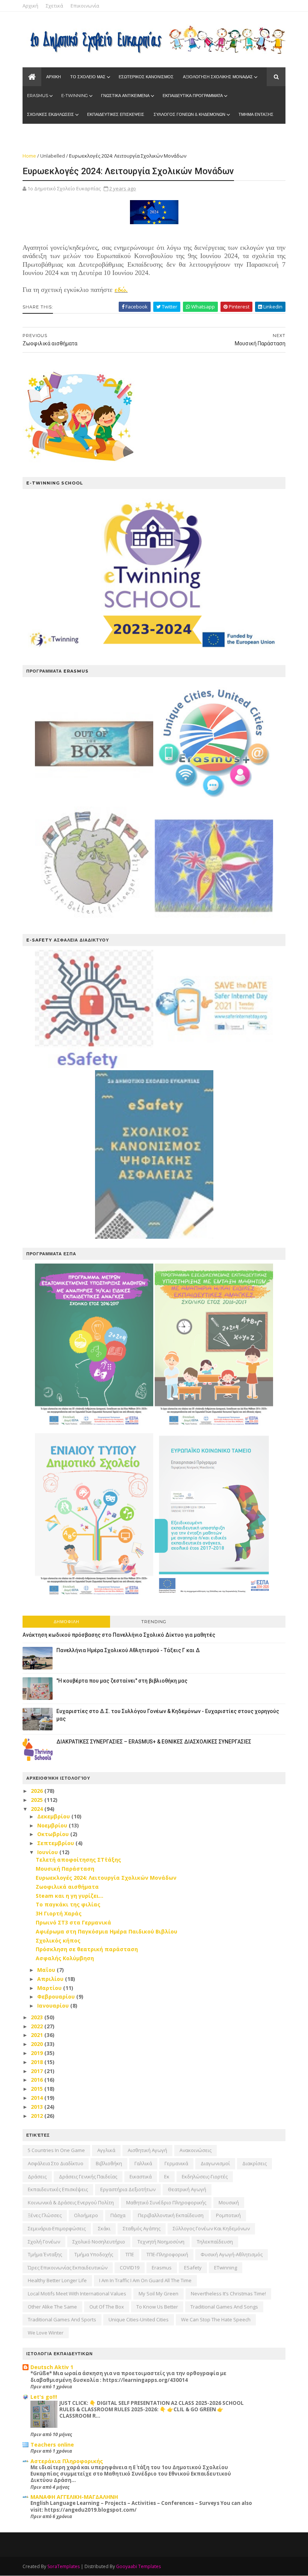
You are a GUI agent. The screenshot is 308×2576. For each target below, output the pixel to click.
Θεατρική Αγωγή (187, 2189)
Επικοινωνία (85, 6)
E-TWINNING (75, 96)
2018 (38, 2062)
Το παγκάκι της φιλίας (68, 1904)
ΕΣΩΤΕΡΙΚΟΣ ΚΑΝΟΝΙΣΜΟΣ (146, 77)
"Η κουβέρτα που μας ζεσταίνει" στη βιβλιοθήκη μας (122, 1681)
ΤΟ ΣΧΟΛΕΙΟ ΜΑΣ (88, 77)
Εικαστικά (141, 2177)
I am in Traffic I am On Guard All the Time (145, 2280)
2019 (38, 2053)
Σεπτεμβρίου (56, 1843)
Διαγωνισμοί (215, 2163)
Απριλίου (51, 1979)
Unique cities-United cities (139, 2319)
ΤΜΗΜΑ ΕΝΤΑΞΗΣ (256, 114)
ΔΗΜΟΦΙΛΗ (66, 1622)
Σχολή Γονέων (44, 2242)
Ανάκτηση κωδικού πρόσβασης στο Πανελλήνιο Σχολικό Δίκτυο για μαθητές (119, 1635)
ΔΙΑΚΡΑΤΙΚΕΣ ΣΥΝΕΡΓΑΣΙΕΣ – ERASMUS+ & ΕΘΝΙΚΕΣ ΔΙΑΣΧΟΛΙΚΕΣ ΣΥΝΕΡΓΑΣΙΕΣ (154, 1742)
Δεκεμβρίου (54, 1816)
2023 (38, 2017)
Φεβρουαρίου (57, 1997)
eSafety (193, 2268)
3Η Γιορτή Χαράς (59, 1913)
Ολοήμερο (86, 2215)
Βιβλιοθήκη (109, 2163)
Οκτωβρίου (54, 1834)
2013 (38, 2107)
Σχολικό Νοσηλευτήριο (99, 2242)
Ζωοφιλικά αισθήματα (67, 1887)
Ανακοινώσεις (196, 2150)
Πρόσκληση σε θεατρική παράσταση (87, 1949)
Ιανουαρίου (54, 2006)
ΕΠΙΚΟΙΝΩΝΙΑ (85, 133)
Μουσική (229, 2202)
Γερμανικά (176, 2163)
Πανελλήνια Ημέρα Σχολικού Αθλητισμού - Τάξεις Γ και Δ (128, 1650)
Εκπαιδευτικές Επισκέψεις (58, 2189)
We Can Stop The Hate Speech (216, 2319)
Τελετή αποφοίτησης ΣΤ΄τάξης (78, 1860)
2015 (38, 2089)
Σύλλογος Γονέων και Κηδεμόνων (211, 2228)
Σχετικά (54, 6)
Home (29, 156)
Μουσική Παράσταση (65, 1869)
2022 (38, 2026)
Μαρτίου (50, 1988)
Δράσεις (37, 2177)
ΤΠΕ (130, 2254)
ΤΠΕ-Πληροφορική (167, 2254)
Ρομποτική (228, 2215)
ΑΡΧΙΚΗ (54, 77)
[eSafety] (94, 1066)
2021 (38, 2035)
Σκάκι (104, 2228)
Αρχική (30, 6)
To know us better (157, 2307)
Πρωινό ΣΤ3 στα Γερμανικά (73, 1922)
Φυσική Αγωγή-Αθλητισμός (232, 2254)
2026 (38, 1791)
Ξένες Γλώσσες (45, 2215)
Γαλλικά (143, 2163)
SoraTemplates (63, 2566)
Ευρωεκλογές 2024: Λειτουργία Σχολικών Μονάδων (106, 1878)
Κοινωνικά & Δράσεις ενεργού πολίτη (71, 2202)
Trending (154, 1622)
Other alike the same (52, 2307)
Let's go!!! (44, 2397)
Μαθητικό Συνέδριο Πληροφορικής (166, 2202)
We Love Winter (46, 2333)
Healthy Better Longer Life (57, 2280)
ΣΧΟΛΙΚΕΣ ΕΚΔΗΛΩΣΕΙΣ (51, 114)
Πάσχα (118, 2215)
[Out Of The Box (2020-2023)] (94, 803)
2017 (38, 2071)
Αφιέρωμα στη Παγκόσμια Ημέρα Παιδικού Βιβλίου (106, 1931)
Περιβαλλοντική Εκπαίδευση (171, 2215)
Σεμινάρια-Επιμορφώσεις (57, 2228)
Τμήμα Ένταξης (45, 2254)
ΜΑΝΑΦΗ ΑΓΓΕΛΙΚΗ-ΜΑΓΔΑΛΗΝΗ (74, 2497)
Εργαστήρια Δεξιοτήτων (128, 2189)
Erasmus (162, 2268)
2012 (38, 2116)
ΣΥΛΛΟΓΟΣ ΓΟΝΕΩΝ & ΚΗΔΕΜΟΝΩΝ (189, 114)
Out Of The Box (107, 2307)
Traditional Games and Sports (62, 2319)
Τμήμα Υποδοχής (94, 2254)
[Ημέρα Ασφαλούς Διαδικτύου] (214, 1066)
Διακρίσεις (254, 2163)
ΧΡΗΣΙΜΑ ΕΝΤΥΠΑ (45, 133)
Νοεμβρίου (53, 1825)
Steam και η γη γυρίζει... (69, 1896)
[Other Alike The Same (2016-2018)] (214, 923)
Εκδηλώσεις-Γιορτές (205, 2177)
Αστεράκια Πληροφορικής (67, 2461)
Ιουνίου (48, 1852)
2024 (38, 1809)
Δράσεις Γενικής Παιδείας (88, 2177)
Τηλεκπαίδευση (215, 2242)
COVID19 (130, 2268)
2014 (38, 2098)
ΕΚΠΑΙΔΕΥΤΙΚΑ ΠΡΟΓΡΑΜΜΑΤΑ (193, 96)
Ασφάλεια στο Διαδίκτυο (56, 2163)
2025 (38, 1800)
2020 (38, 2044)
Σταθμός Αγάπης (142, 2228)
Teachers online (52, 2445)
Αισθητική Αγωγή (147, 2150)
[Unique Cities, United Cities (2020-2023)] (214, 803)
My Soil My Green (159, 2293)
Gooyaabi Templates (138, 2566)
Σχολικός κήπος (58, 1940)
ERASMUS (38, 96)
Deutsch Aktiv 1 (52, 2367)
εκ (167, 2177)
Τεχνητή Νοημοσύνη (161, 2242)
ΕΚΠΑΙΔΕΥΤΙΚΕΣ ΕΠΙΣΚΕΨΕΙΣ (116, 114)
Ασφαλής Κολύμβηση (65, 1958)
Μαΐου (47, 1970)
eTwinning (226, 2268)
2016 (38, 2080)
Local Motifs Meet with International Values (77, 2293)
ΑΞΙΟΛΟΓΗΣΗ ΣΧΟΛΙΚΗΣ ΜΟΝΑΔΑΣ (218, 77)
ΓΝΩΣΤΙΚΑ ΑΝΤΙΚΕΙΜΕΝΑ (125, 96)
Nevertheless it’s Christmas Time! (228, 2293)
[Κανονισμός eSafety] (154, 1237)
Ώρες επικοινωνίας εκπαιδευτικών (68, 2268)
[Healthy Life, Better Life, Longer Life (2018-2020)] (94, 923)
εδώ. (121, 290)
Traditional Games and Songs (224, 2307)
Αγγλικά (106, 2150)
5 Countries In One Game (56, 2150)
